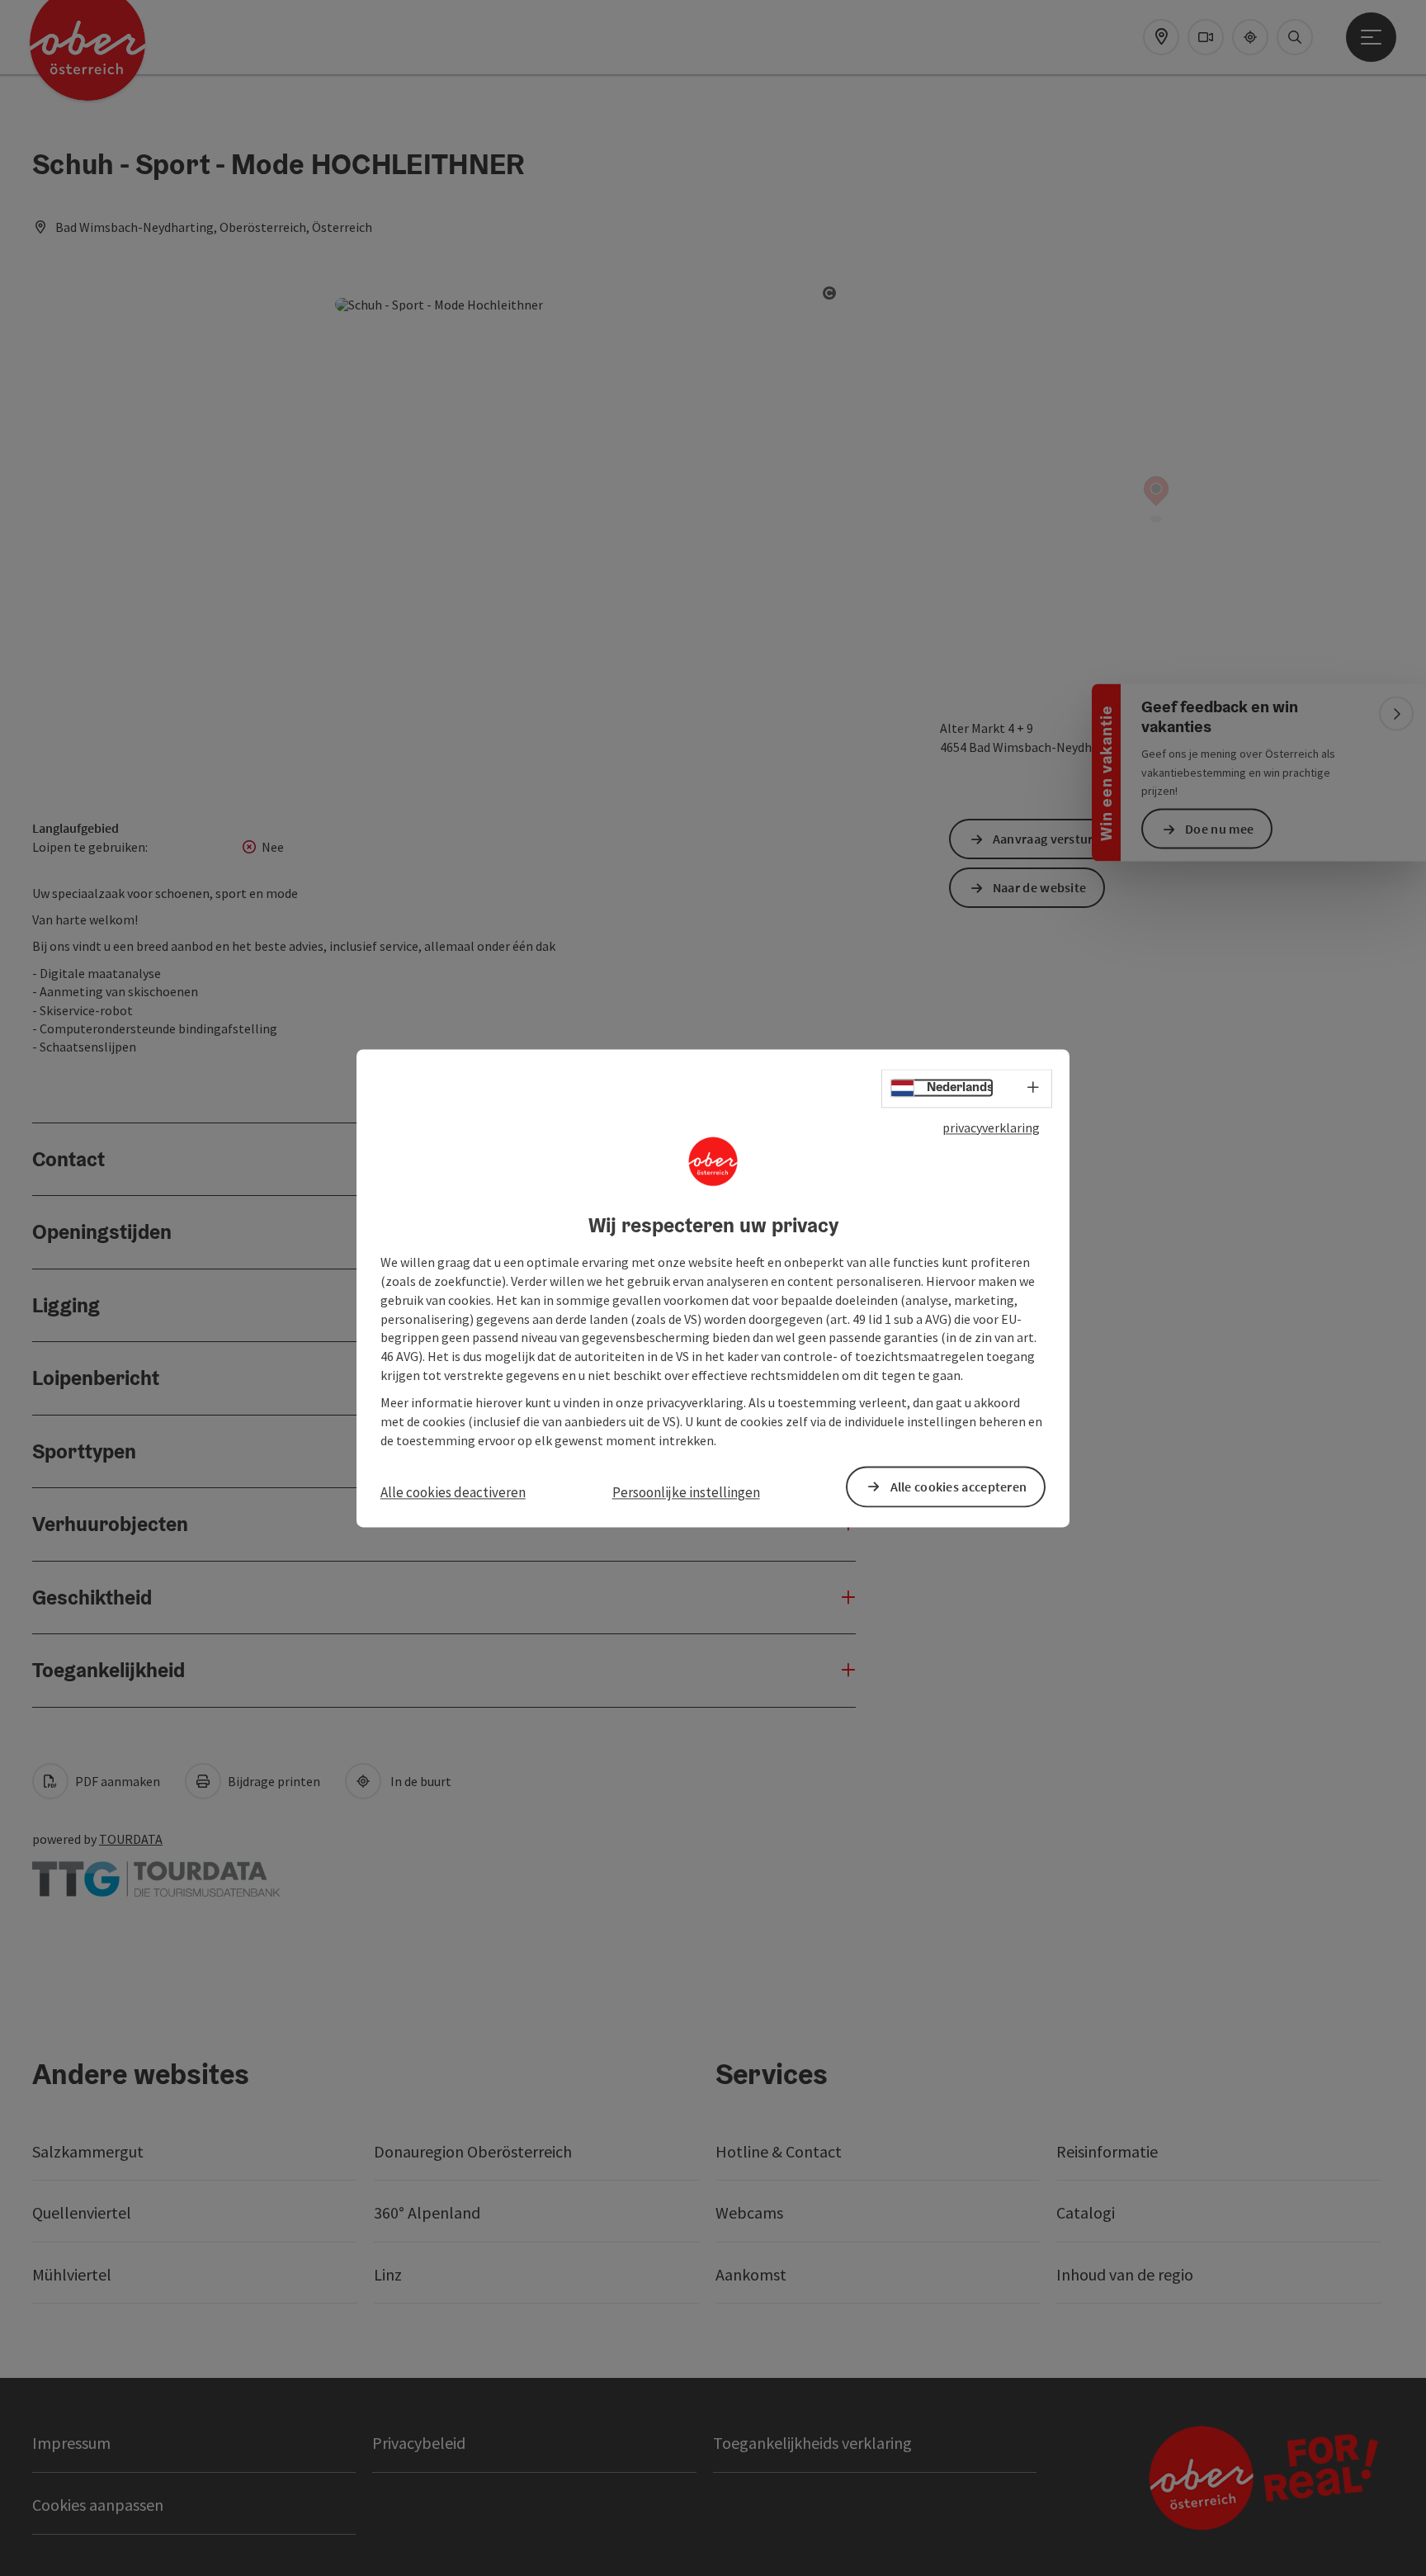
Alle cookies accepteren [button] (959, 1487)
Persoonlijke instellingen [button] (686, 1493)
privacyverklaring (991, 1127)
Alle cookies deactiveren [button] (453, 1493)
